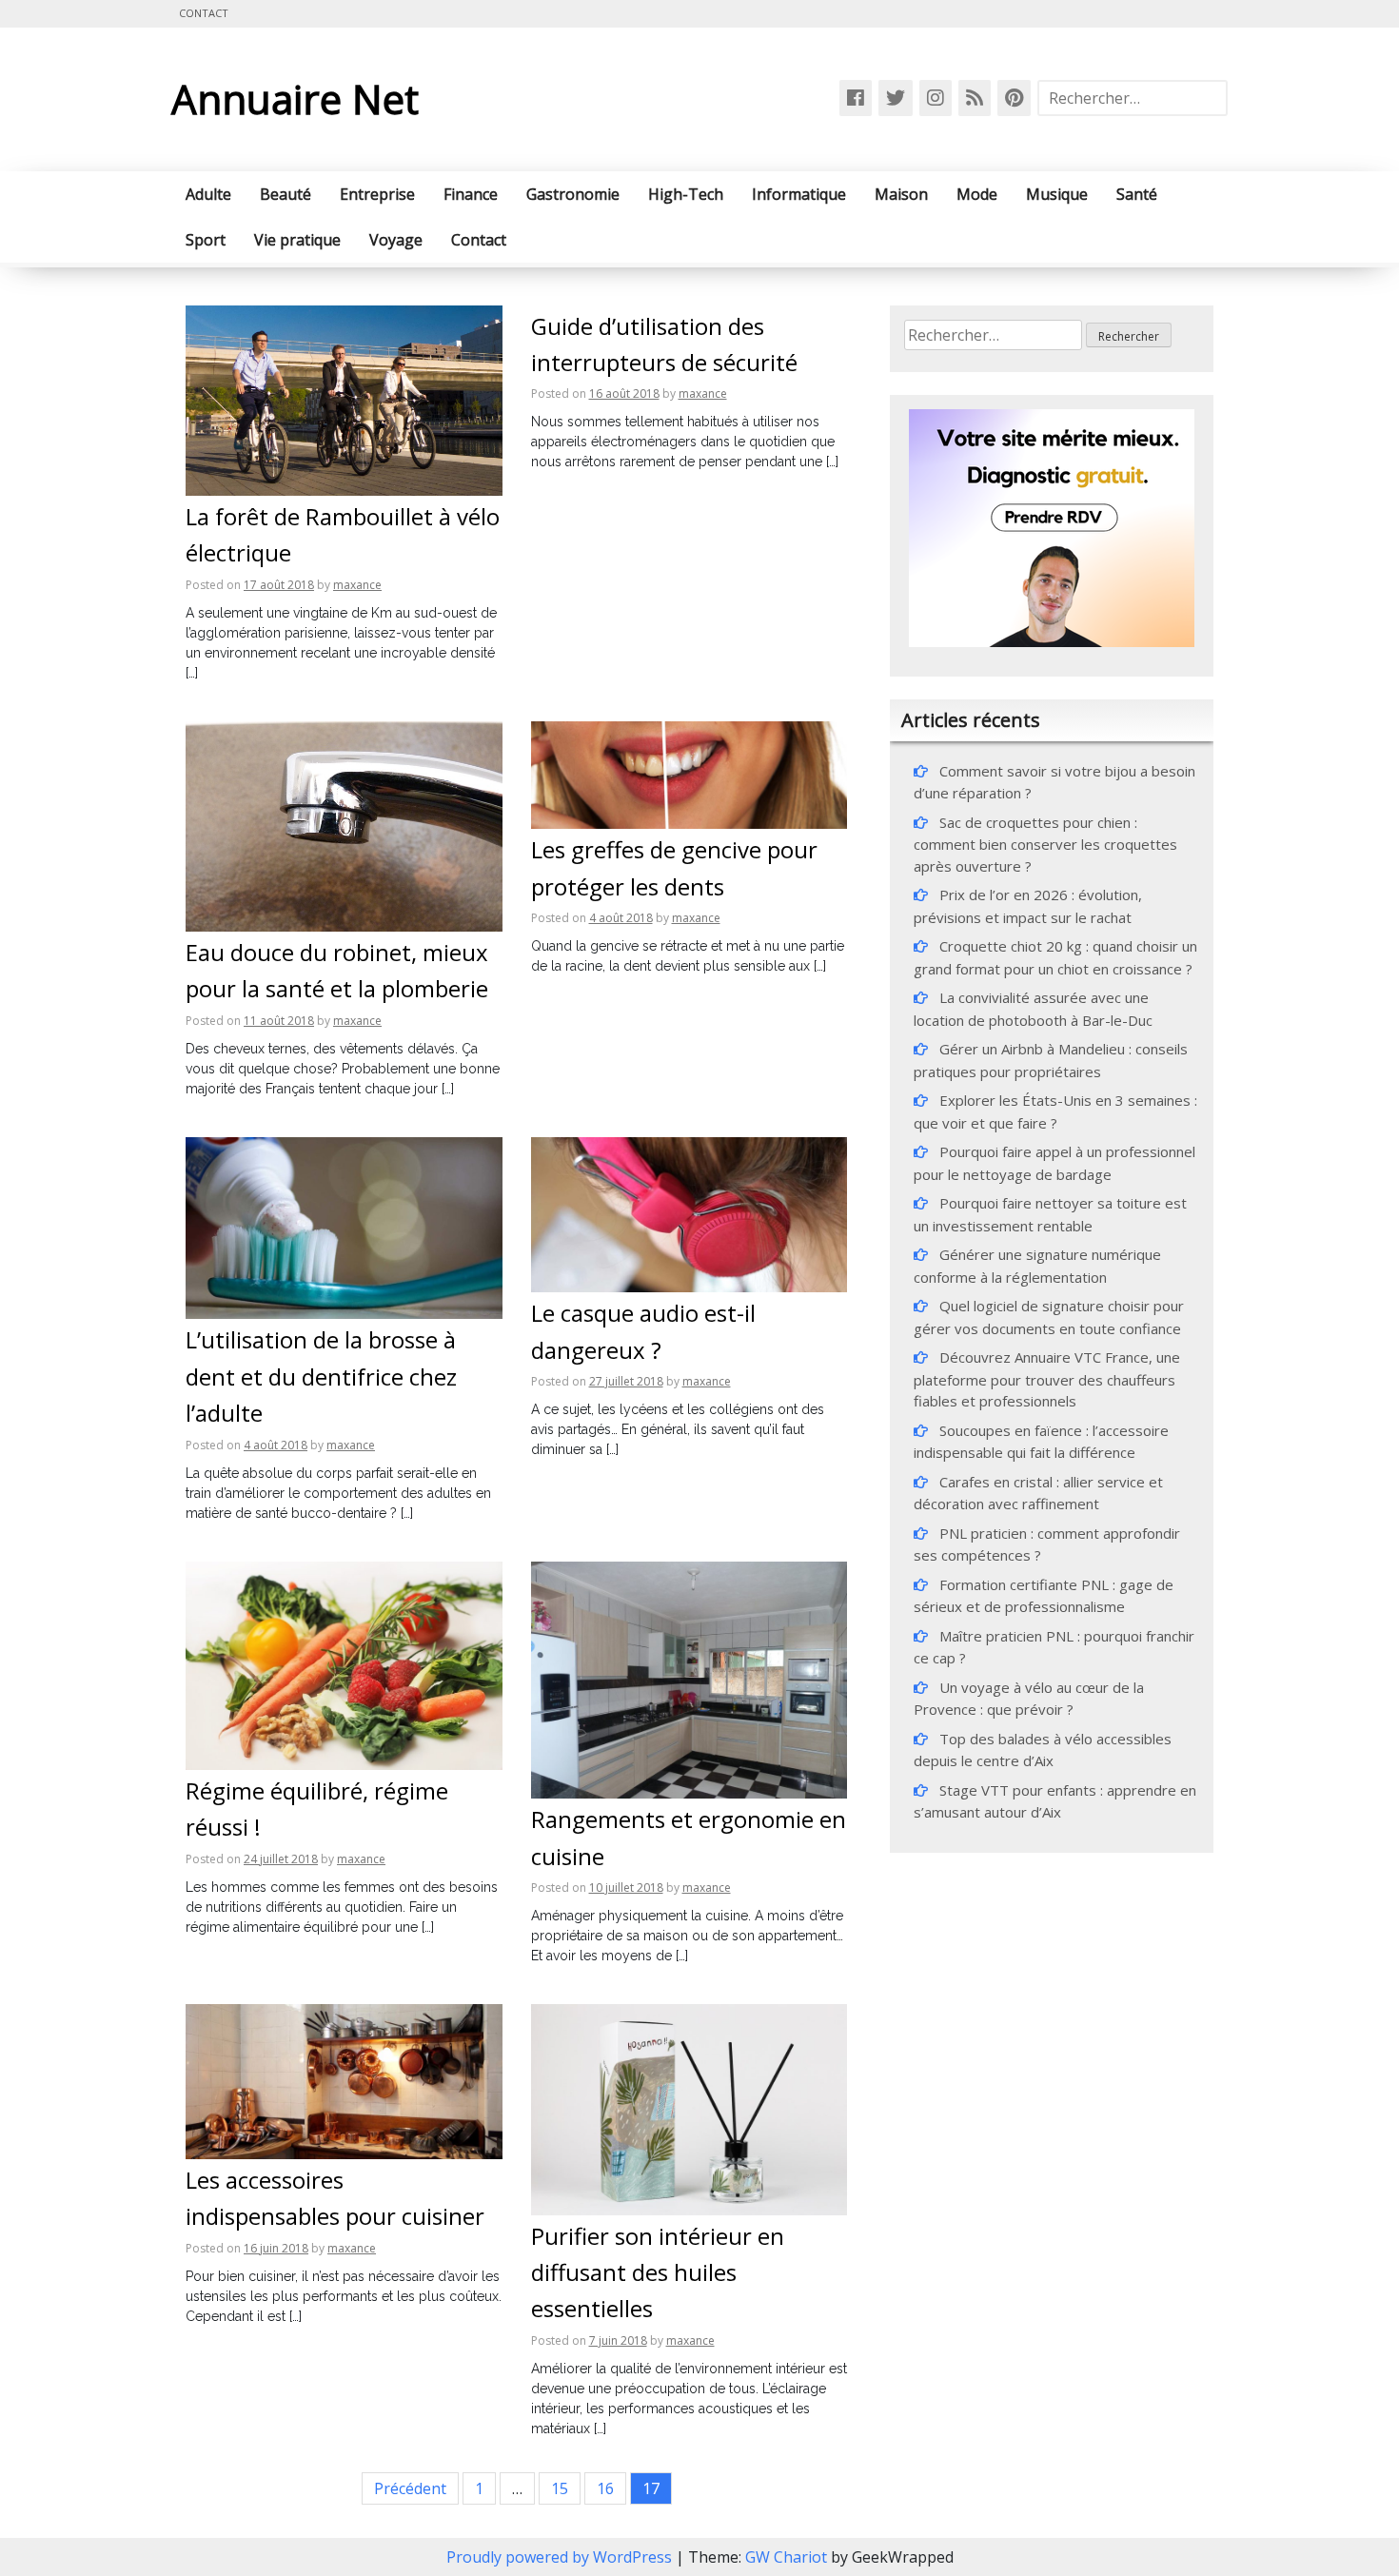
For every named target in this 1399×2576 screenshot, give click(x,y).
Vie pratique (297, 240)
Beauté (286, 194)
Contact (204, 13)
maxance (357, 585)
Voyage (396, 240)
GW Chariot (786, 2557)
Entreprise (377, 194)
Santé (1137, 194)
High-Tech (686, 194)
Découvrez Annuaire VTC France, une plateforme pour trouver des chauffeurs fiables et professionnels (1047, 1379)
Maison (901, 194)
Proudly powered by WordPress (561, 2557)
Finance (471, 194)
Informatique (799, 194)
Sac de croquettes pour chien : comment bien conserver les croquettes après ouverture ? (1045, 844)
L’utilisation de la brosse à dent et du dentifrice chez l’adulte (321, 1376)
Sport (206, 240)
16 (605, 2488)
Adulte (208, 194)
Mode (977, 194)
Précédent (410, 2488)
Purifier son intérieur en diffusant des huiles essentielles (658, 2272)
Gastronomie (573, 194)
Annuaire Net (295, 98)
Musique (1057, 194)
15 (560, 2488)
